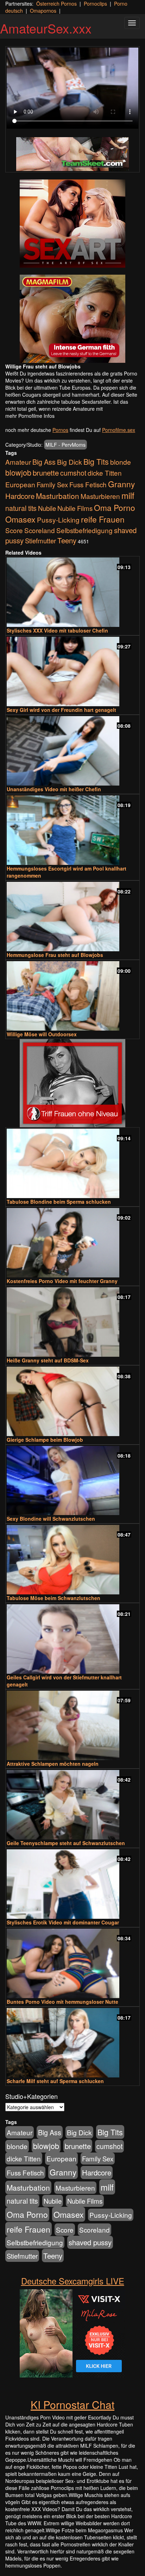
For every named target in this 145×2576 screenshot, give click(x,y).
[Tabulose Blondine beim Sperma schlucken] (72, 1163)
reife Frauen (103, 519)
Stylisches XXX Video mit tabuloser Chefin (57, 630)
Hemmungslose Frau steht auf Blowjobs (55, 955)
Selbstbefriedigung (84, 530)
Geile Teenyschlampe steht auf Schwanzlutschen (66, 1843)
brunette (46, 472)
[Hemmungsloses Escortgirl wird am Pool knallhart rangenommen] (72, 830)
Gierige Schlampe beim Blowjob (45, 1440)
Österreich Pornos (56, 4)
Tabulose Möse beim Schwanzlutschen (53, 1598)
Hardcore (20, 496)
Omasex (20, 519)
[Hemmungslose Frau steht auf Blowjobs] (72, 917)
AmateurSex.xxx (46, 28)
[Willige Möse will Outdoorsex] (72, 996)
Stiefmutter (40, 541)
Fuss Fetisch (88, 484)
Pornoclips (95, 4)
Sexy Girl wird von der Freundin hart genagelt (61, 710)
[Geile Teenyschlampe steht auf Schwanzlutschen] (72, 1805)
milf (128, 495)
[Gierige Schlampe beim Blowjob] (72, 1401)
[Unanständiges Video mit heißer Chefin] (72, 751)
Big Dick (70, 462)
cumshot (73, 473)
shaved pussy (90, 2242)
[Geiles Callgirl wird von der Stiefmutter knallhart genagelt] (72, 1639)
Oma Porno (115, 507)
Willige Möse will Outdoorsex (42, 1034)
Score (14, 530)
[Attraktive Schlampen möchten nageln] (72, 1725)
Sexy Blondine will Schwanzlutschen (51, 1519)
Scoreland (40, 530)
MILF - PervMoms (65, 445)
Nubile (47, 508)
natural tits (21, 508)
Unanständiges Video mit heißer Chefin (54, 789)
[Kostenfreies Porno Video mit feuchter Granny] (72, 1243)
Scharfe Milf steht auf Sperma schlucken (55, 2081)
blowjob (18, 472)
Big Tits (96, 461)
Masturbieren (100, 496)
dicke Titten (105, 473)
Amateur (18, 462)
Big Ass (44, 462)
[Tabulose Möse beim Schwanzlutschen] (72, 1560)
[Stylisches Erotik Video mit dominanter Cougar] (72, 1884)
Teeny (67, 540)
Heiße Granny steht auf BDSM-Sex (48, 1360)
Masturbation (58, 496)
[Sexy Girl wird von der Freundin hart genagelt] (72, 672)
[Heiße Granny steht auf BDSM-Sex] (72, 1322)
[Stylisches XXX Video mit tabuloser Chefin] (72, 592)
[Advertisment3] (72, 1083)
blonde (121, 462)
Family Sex (52, 484)
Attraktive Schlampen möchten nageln (53, 1764)
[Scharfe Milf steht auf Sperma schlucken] (72, 2043)
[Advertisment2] (72, 319)
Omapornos (43, 11)
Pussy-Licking (58, 520)
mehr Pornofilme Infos (30, 416)
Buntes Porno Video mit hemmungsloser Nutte (62, 2002)
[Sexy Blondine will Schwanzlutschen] (72, 1481)
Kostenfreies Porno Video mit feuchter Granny (62, 1281)
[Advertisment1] (72, 224)
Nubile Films (75, 508)
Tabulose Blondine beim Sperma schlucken (59, 1202)
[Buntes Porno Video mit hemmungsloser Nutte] (72, 1963)
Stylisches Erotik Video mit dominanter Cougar (63, 1922)
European (20, 484)
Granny (121, 484)
